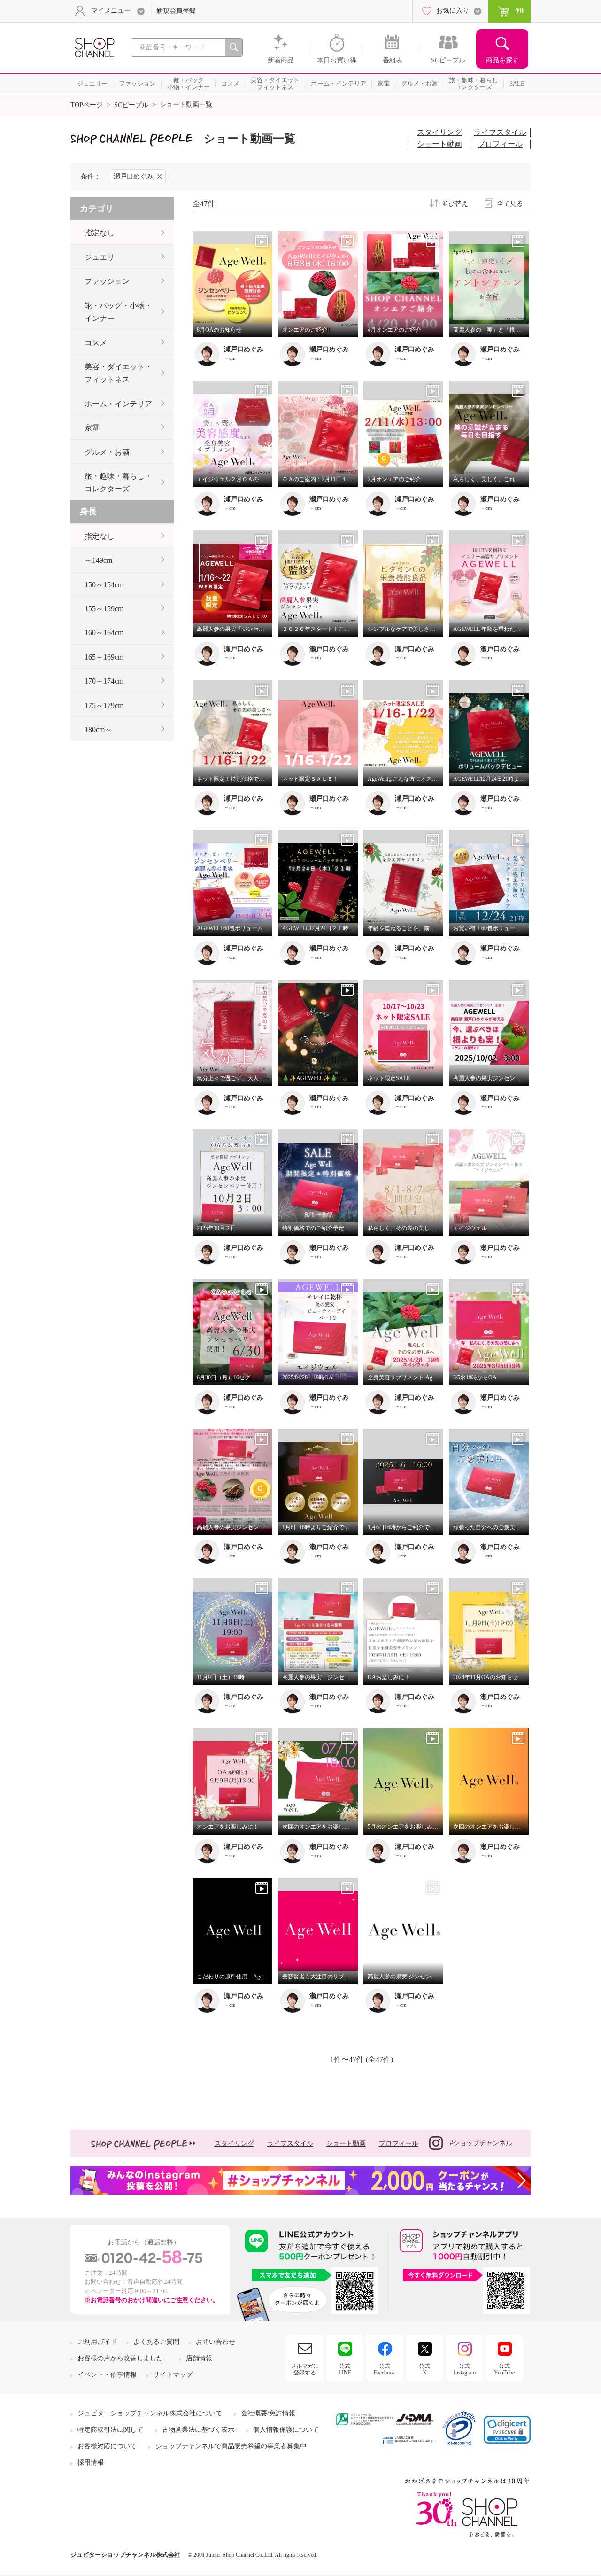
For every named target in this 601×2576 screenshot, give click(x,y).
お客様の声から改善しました (120, 2358)
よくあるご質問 (156, 2342)
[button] (507, 2430)
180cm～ (98, 729)
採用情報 (91, 2463)
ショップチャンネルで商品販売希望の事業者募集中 (231, 2446)
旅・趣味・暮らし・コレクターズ (118, 483)
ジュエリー (103, 257)
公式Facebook (385, 2369)
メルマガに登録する (305, 2369)
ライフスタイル (500, 132)
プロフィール (500, 144)
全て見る (510, 204)
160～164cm (104, 633)
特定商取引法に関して (110, 2430)
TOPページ (87, 105)
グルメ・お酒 (107, 452)
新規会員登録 (176, 11)
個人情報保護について (286, 2430)
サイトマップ (173, 2375)
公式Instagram (465, 2369)
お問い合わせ (216, 2342)
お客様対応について (107, 2446)
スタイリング (439, 132)
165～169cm (104, 657)
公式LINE (345, 2369)
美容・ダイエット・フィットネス (118, 373)
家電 (92, 428)
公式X (424, 2369)
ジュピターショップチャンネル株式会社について (150, 2413)
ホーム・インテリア (118, 404)
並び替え (455, 204)
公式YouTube (504, 2369)
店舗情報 (199, 2358)
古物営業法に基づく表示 (198, 2430)
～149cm (98, 560)
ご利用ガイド (97, 2342)
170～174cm (104, 681)
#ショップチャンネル (481, 2143)
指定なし (100, 233)
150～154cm (104, 585)
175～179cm (104, 705)
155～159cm (104, 609)
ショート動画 (439, 144)
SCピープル (131, 105)
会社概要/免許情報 (268, 2413)
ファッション (107, 281)
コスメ (96, 343)
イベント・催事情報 (107, 2375)
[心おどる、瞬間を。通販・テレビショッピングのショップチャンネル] (94, 47)
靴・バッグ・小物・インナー (118, 312)
